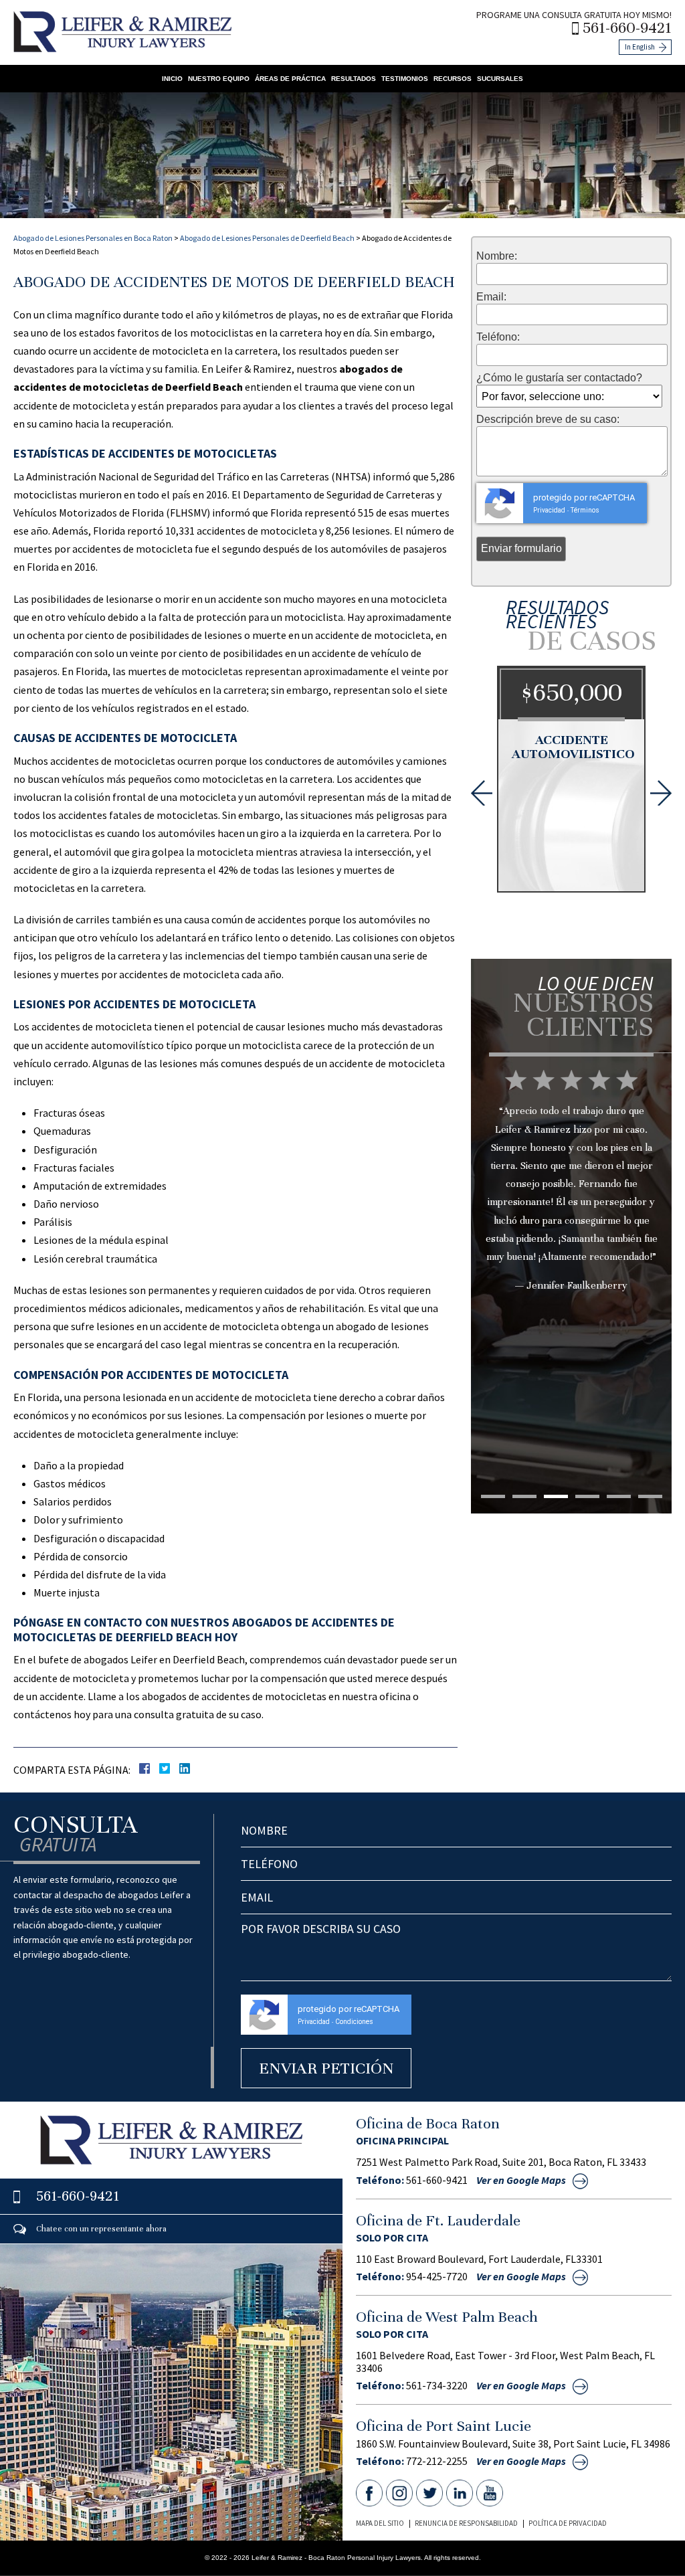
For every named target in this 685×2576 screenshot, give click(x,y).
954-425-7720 (437, 2276)
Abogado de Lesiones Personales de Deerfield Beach (267, 238)
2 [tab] (524, 1496)
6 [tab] (650, 1496)
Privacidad (549, 510)
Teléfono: (498, 337)
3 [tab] (556, 1496)
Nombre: (497, 256)
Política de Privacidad (568, 2523)
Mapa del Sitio (380, 2523)
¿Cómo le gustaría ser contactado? (559, 378)
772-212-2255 (437, 2461)
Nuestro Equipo (219, 79)
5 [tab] (619, 1496)
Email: (491, 297)
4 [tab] (587, 1496)
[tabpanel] (571, 1219)
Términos (585, 510)
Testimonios (405, 79)
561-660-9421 (627, 28)
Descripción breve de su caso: (548, 420)
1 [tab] (493, 1496)
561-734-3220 (437, 2385)
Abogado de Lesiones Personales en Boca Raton (93, 238)
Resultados (354, 79)
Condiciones (354, 2022)
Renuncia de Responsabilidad (466, 2523)
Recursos (453, 79)
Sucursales (500, 79)
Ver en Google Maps (521, 2180)
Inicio (172, 79)
